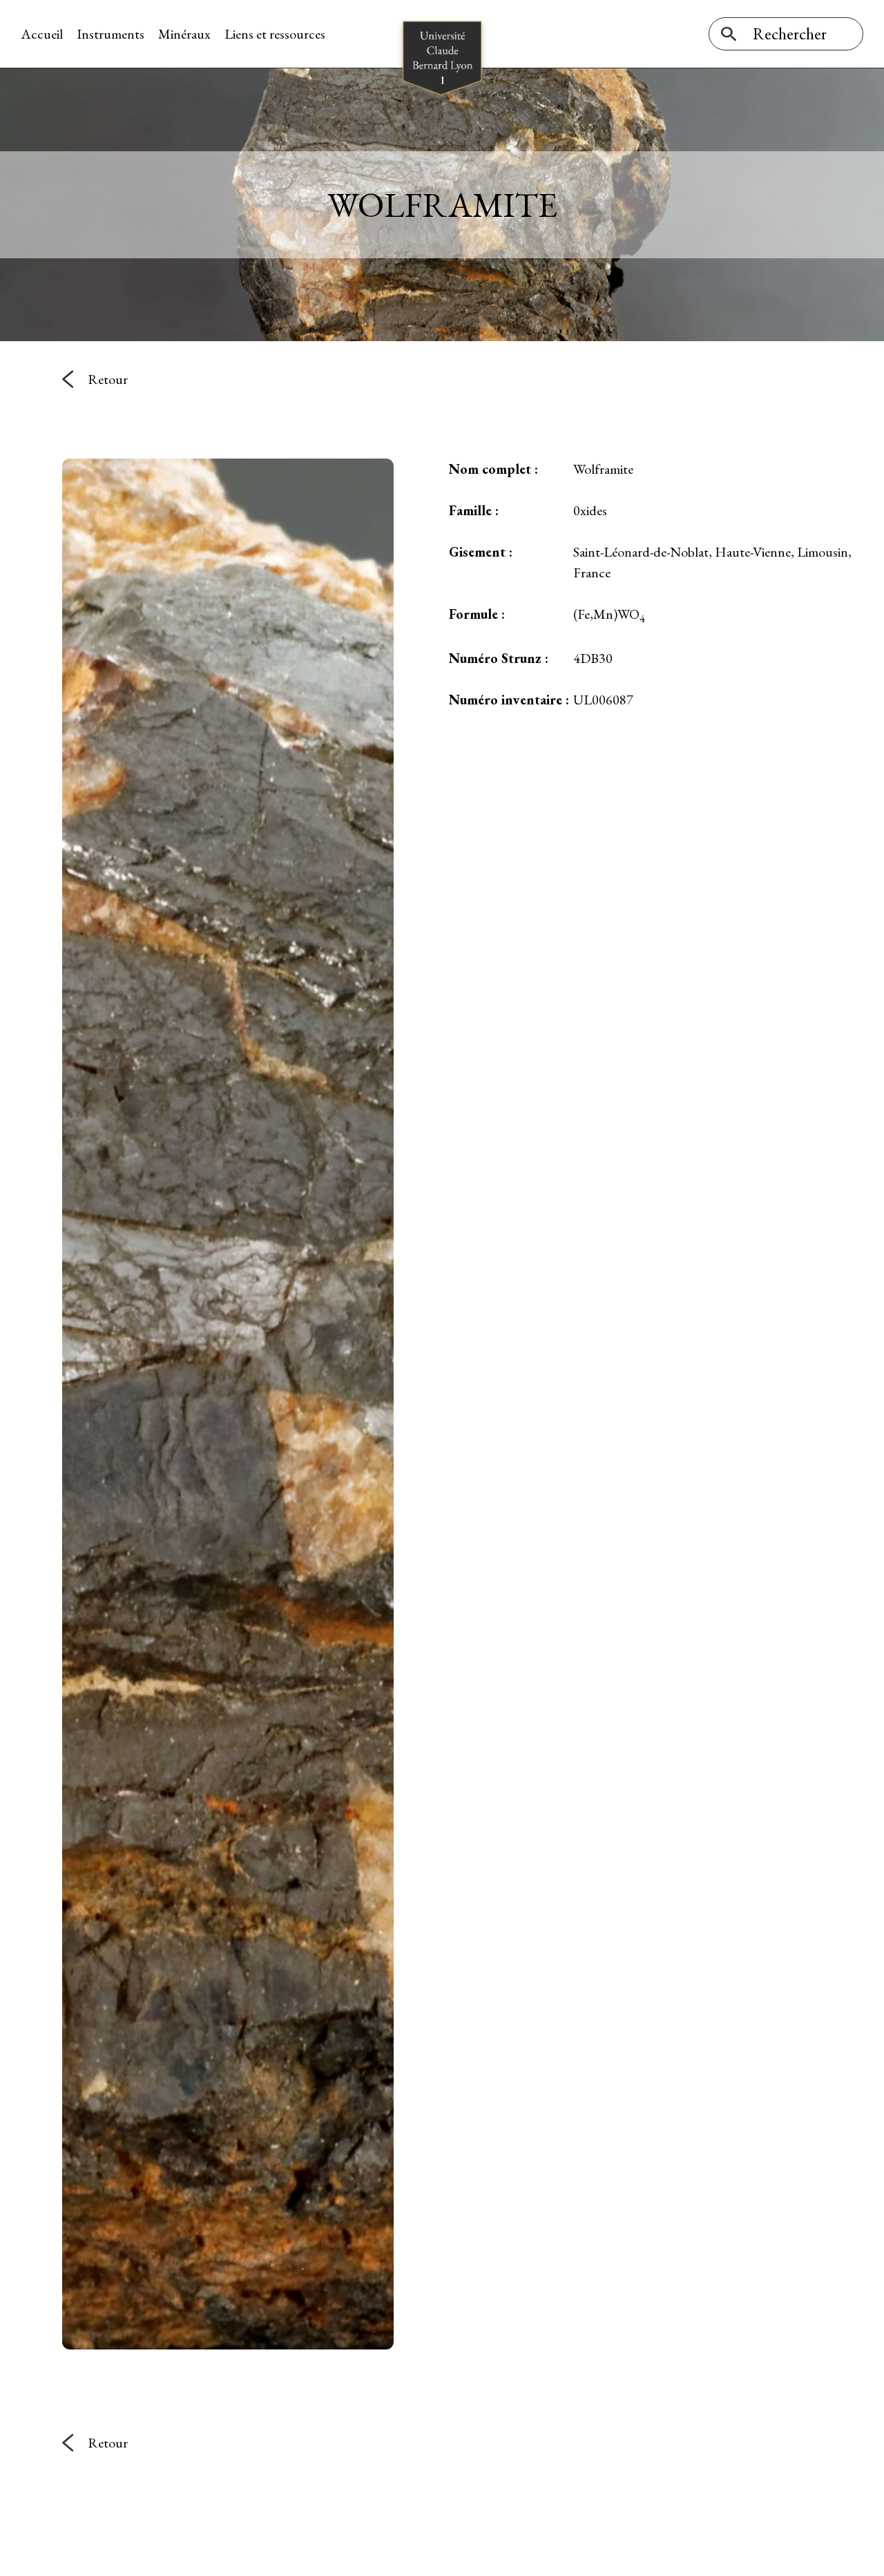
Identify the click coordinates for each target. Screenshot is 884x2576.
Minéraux (184, 34)
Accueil (42, 34)
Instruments (110, 34)
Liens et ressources (275, 34)
